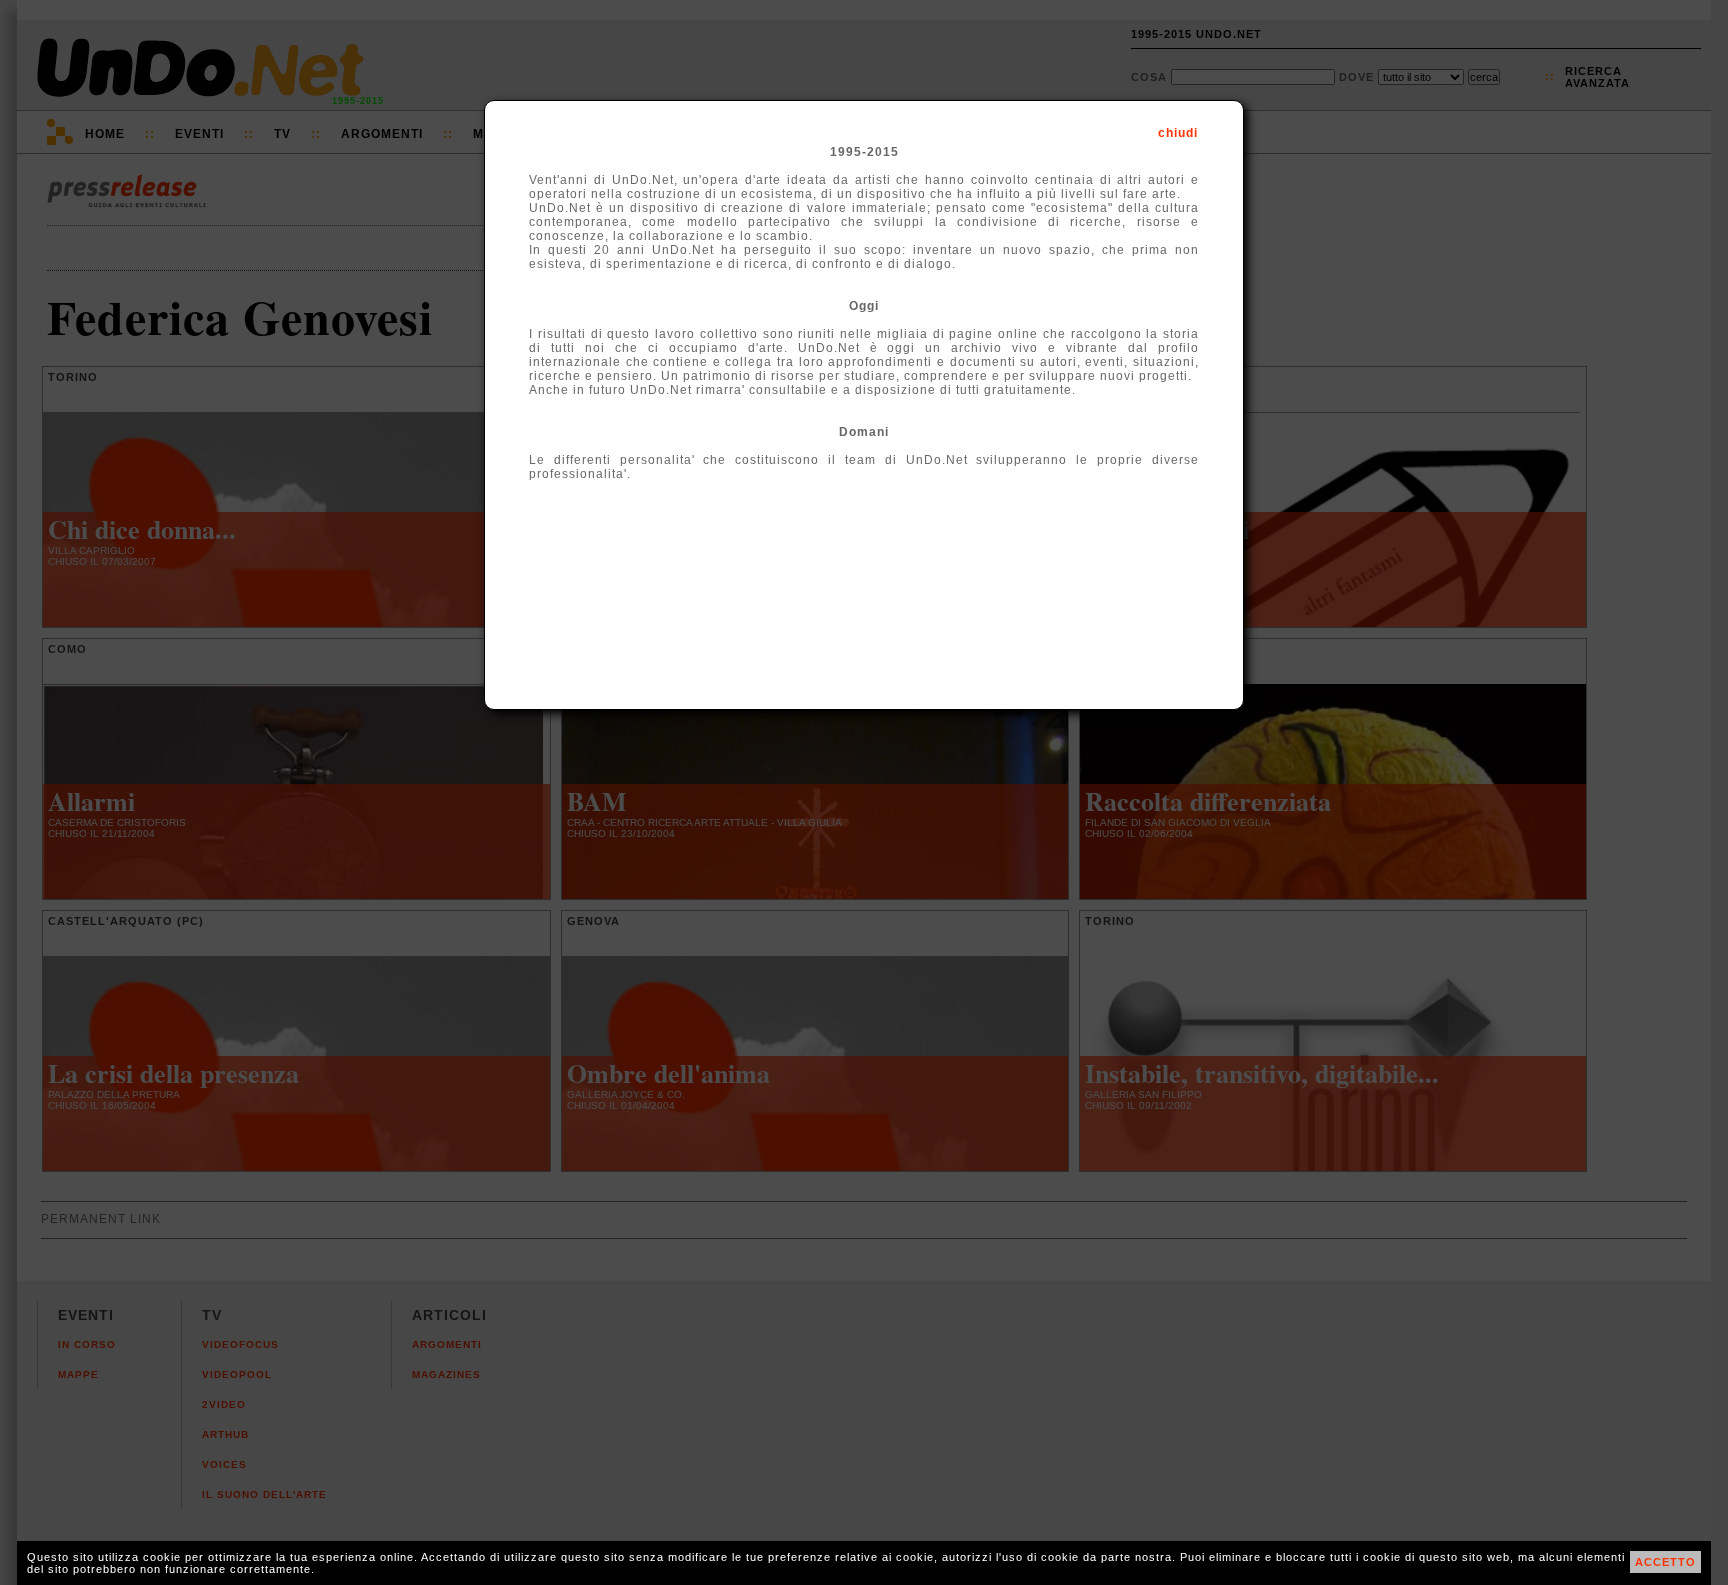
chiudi (1178, 133)
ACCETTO (1665, 1562)
